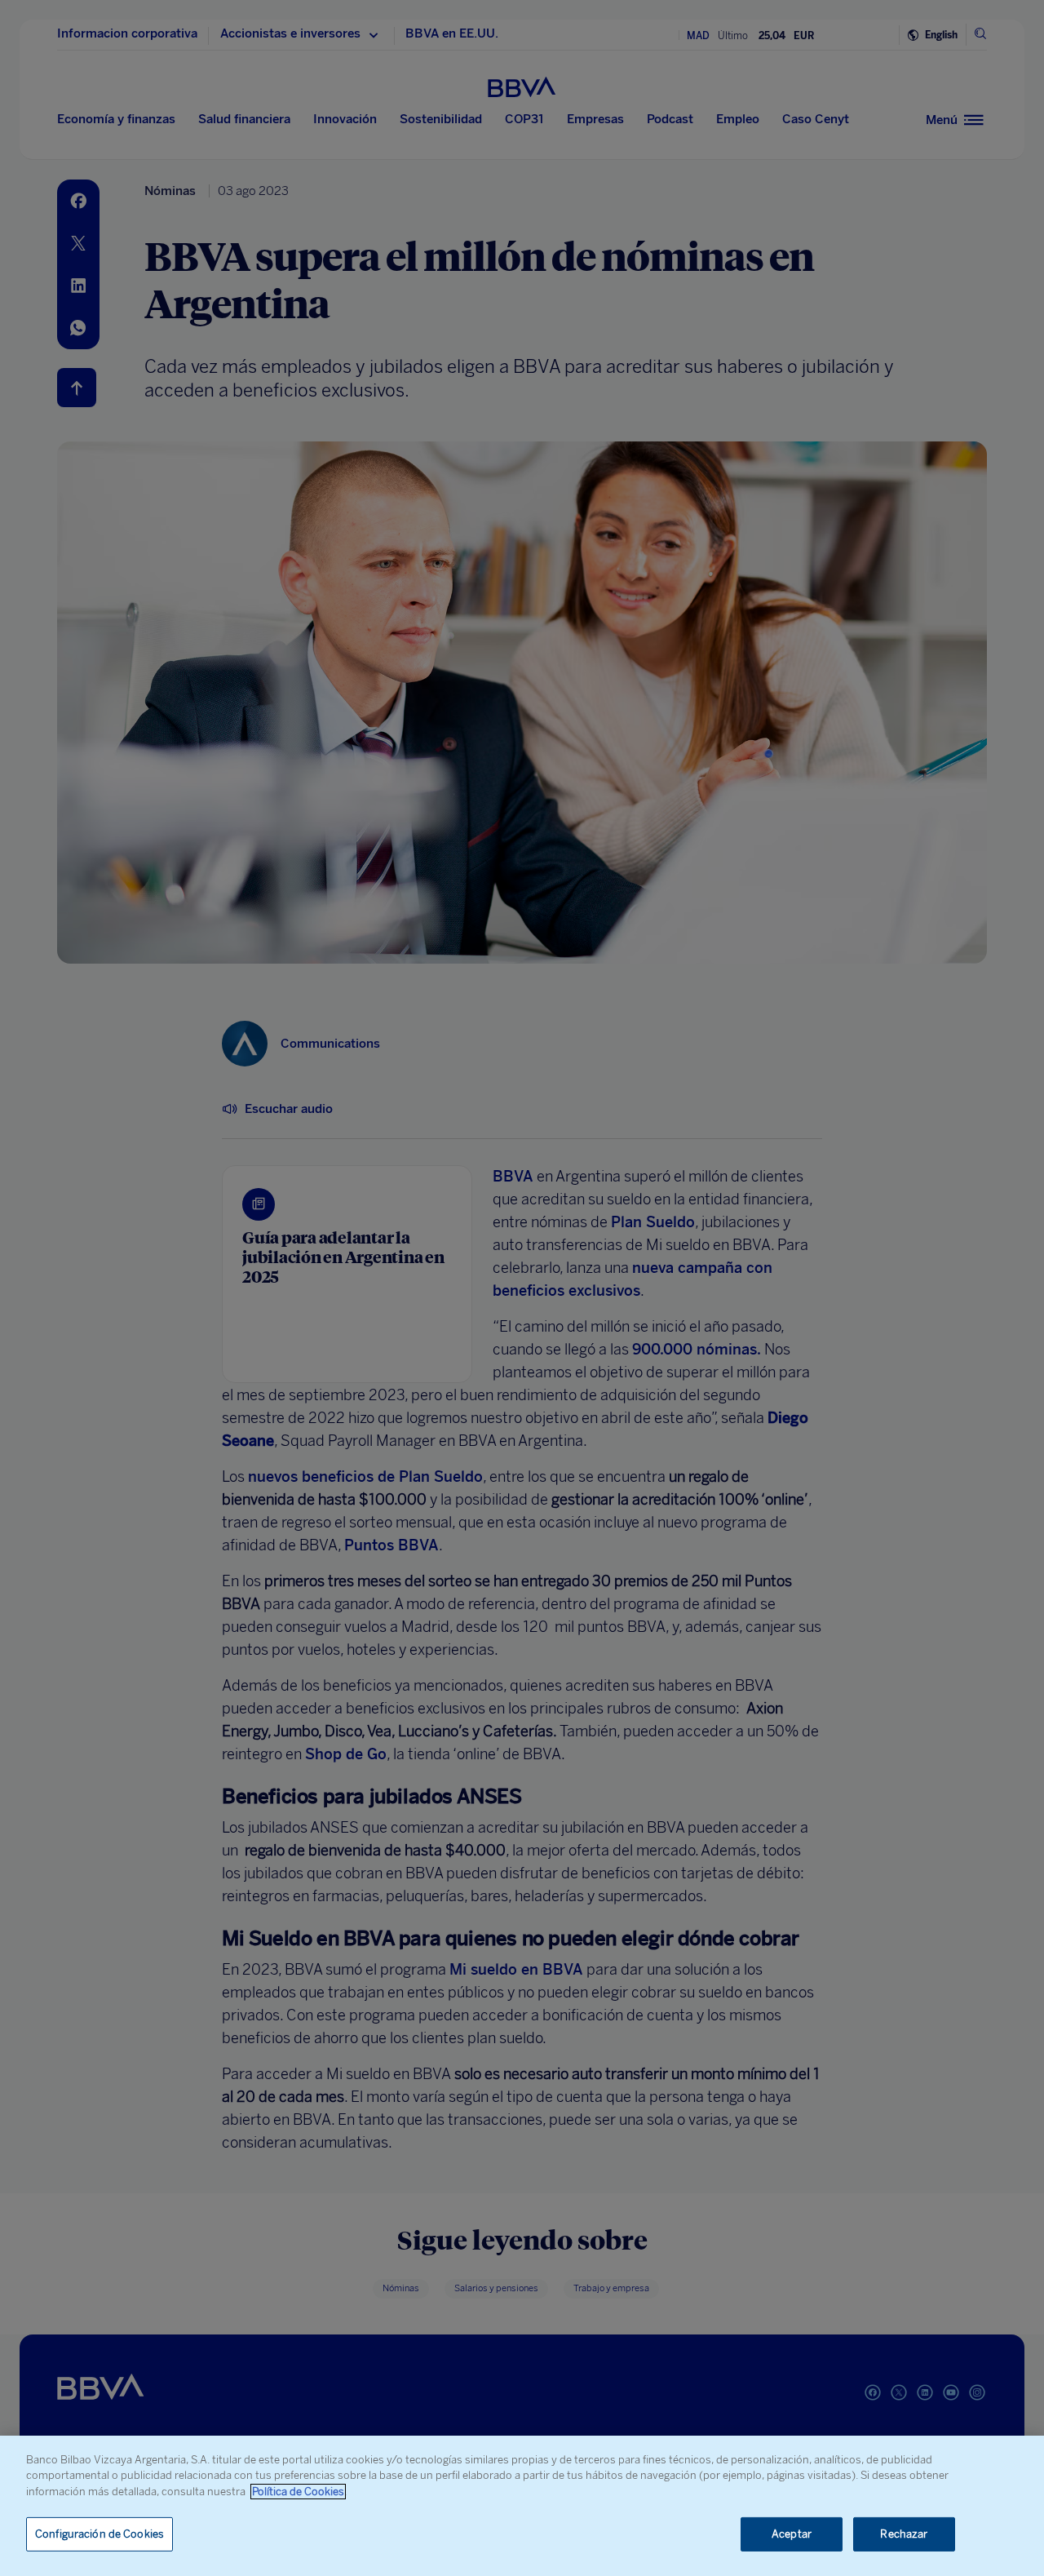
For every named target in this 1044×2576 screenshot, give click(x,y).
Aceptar (792, 2534)
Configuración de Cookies (100, 2534)
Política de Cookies (298, 2492)
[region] (522, 2506)
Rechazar (904, 2534)
